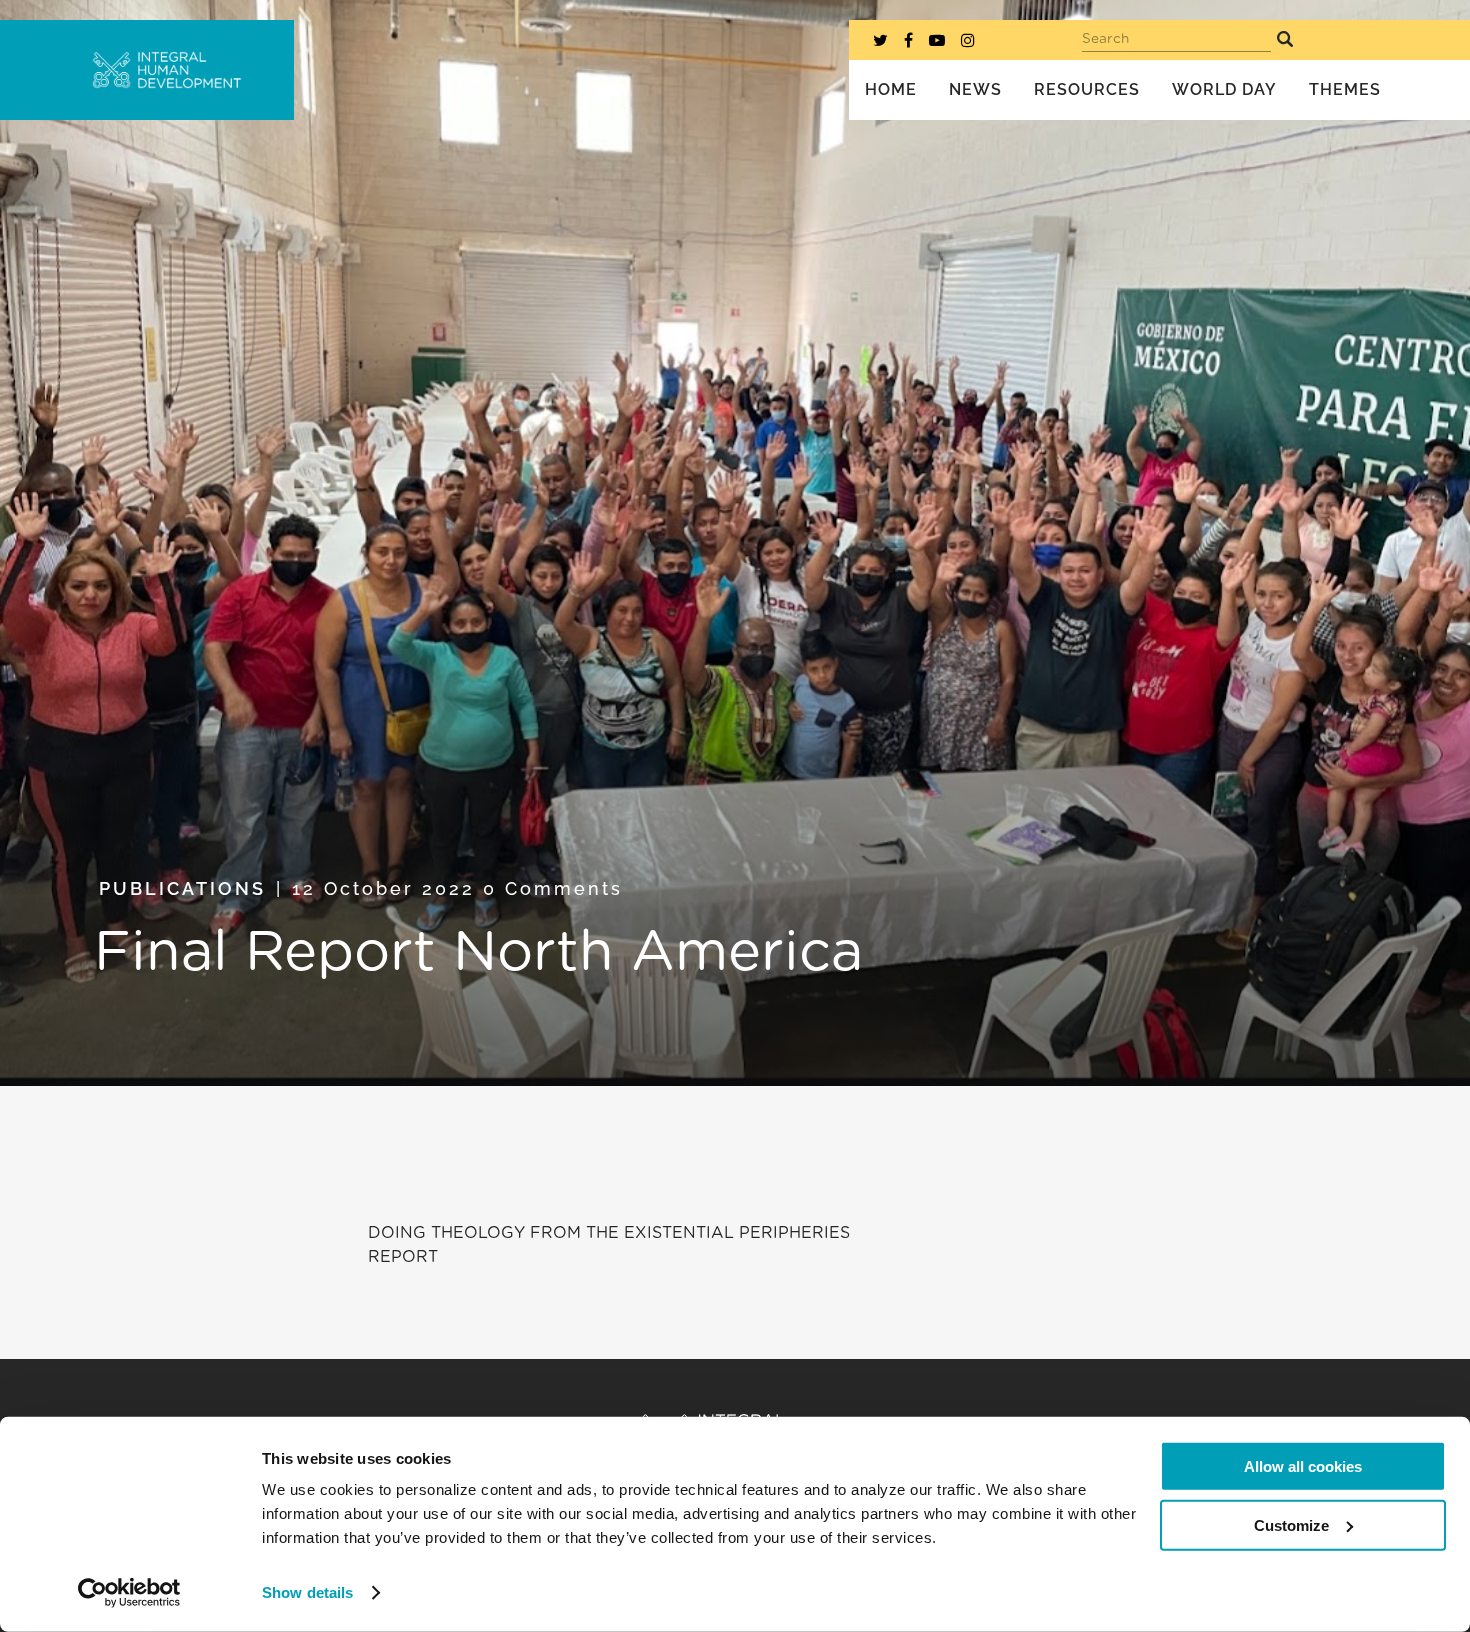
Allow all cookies (1303, 1466)
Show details (307, 1592)
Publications (182, 888)
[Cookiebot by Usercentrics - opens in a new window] (129, 1593)
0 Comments (553, 888)
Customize (1291, 1524)
